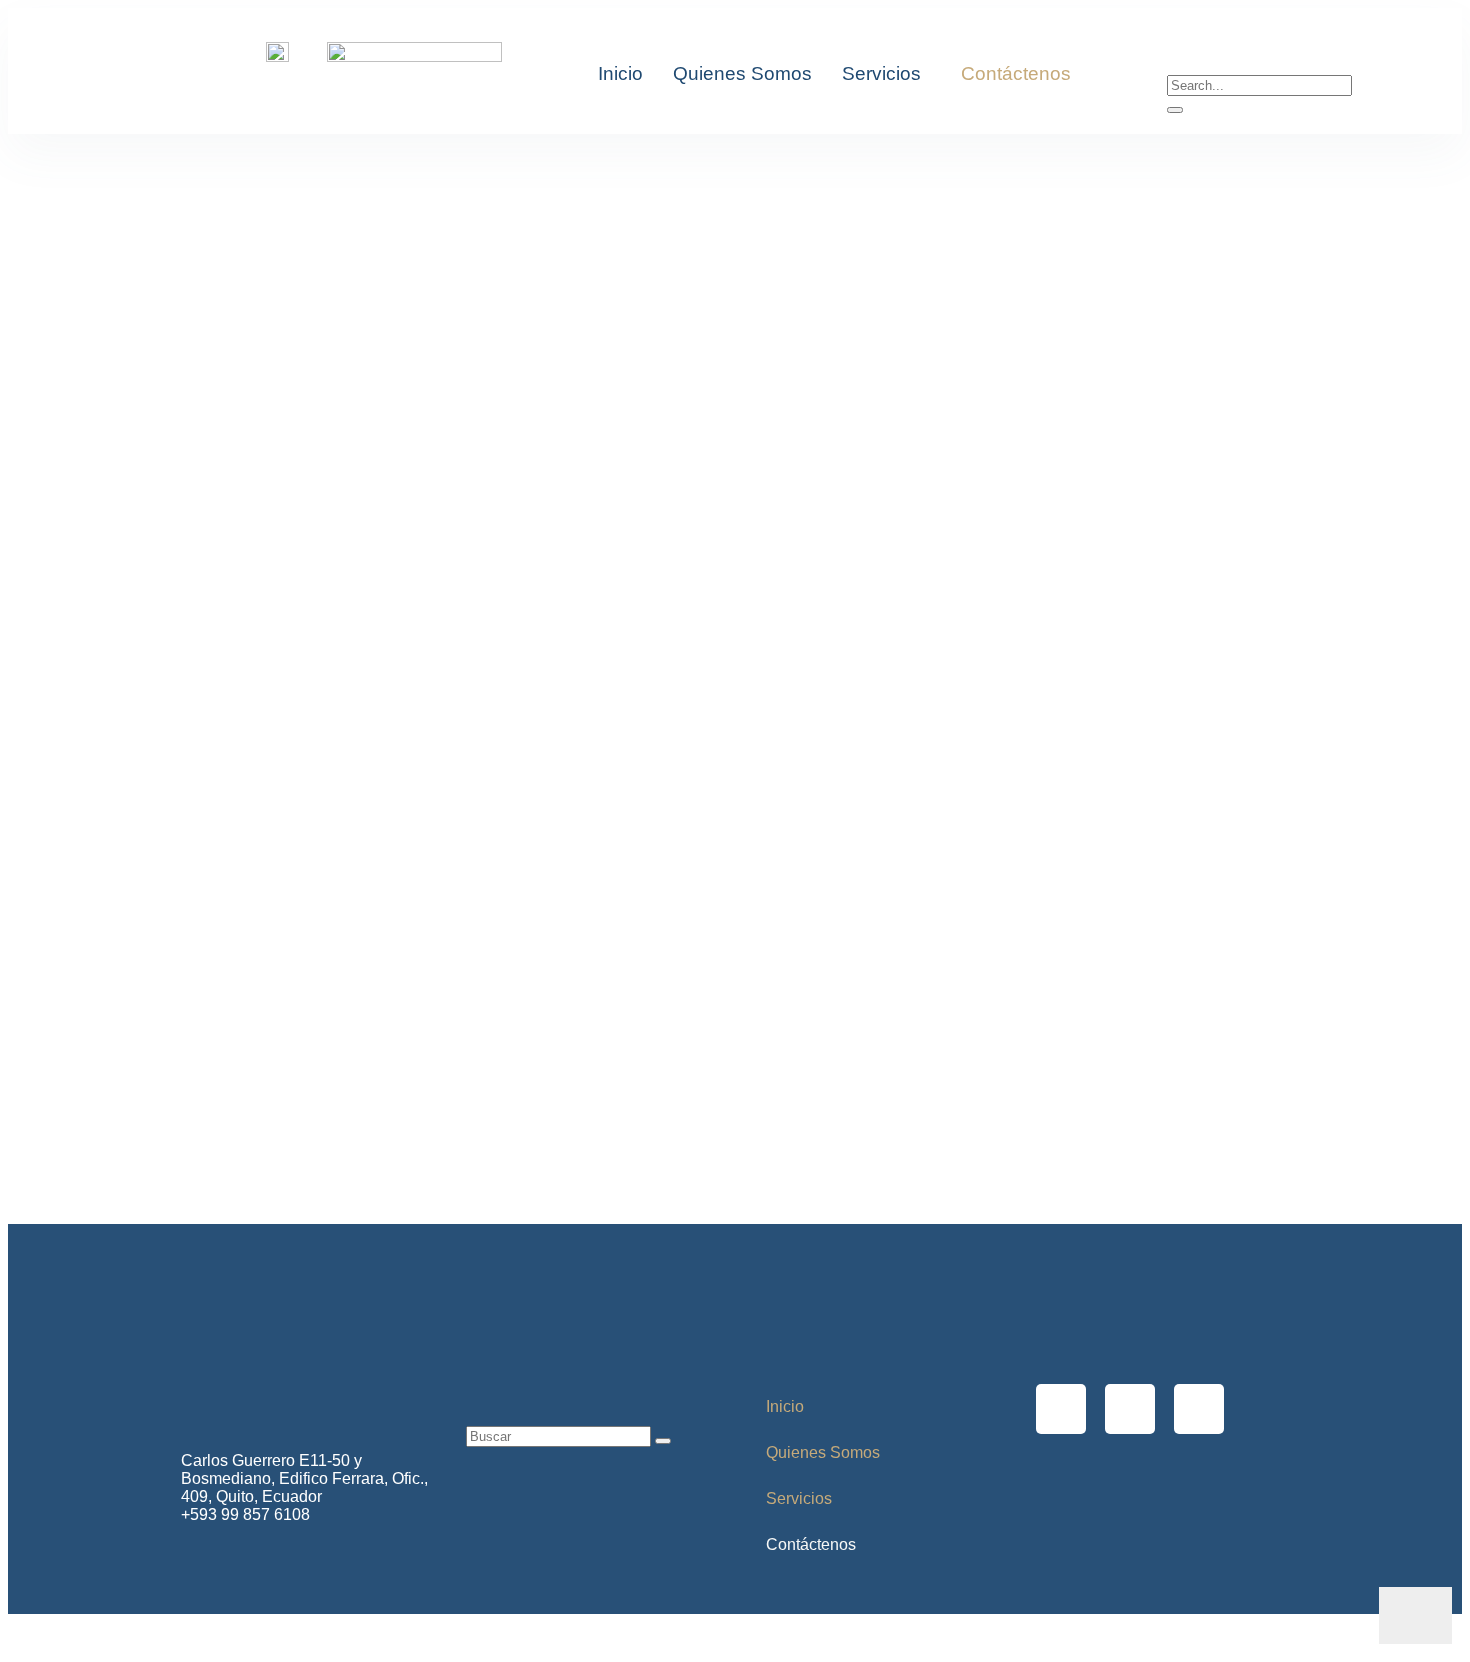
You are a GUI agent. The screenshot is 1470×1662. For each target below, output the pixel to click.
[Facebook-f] (1061, 1409)
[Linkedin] (1199, 1409)
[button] (886, 73)
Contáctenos (1016, 73)
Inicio (620, 73)
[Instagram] (1130, 1409)
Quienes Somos (742, 73)
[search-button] (1175, 110)
